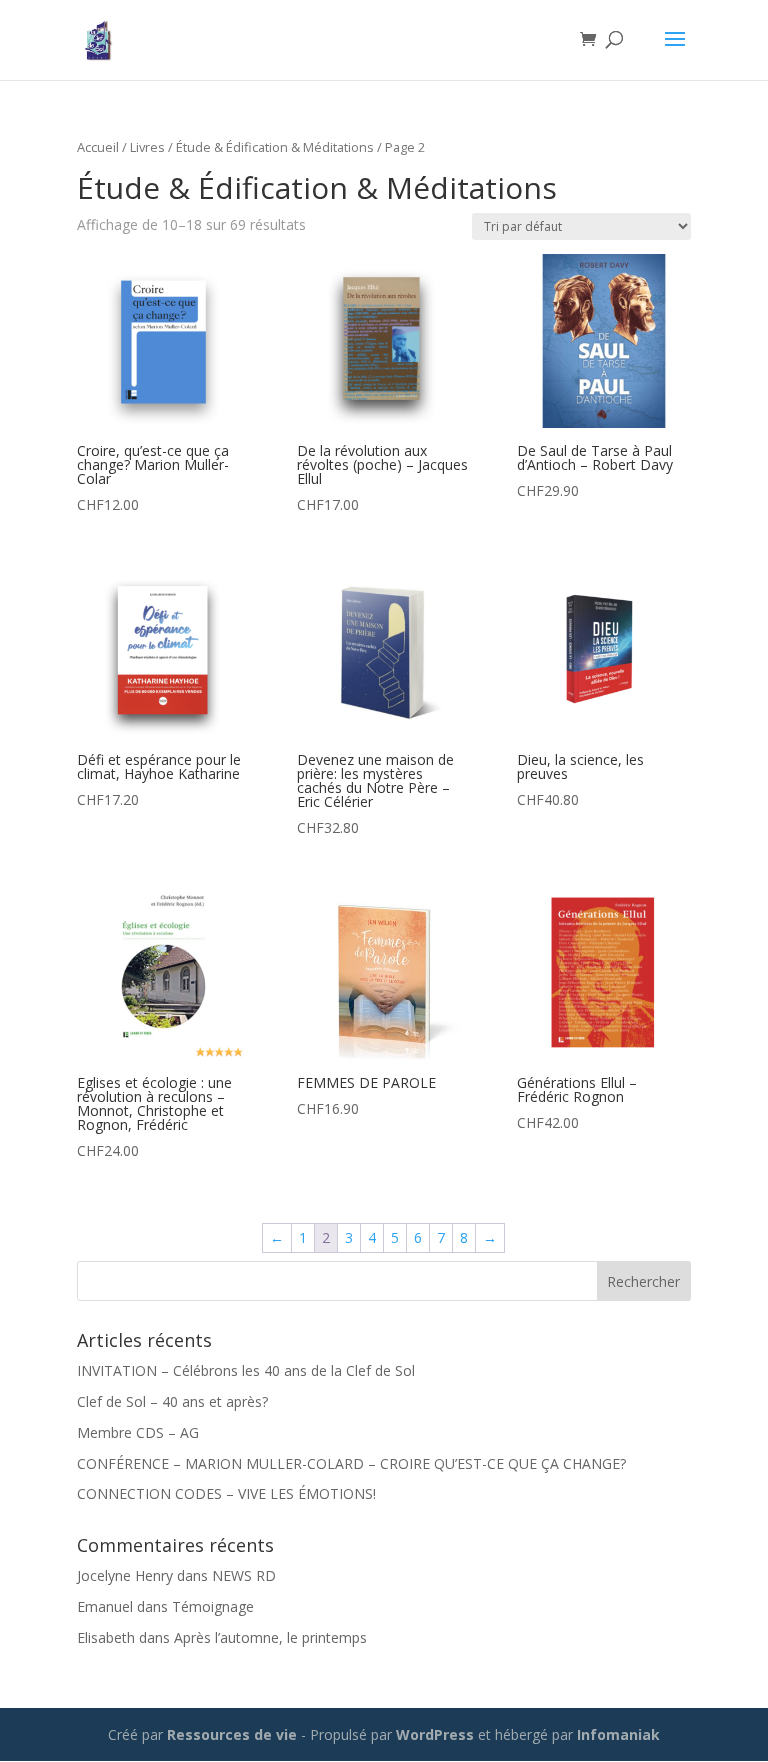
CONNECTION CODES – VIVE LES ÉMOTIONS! (226, 1493)
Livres (147, 147)
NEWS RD (244, 1575)
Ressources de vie (234, 1734)
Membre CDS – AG (138, 1432)
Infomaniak (618, 1734)
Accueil (98, 147)
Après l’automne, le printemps (270, 1637)
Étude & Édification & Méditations (275, 147)
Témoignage (213, 1606)
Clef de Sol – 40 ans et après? (172, 1401)
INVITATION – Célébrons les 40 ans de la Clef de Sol (246, 1370)
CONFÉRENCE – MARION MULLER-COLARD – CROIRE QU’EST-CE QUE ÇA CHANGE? (351, 1463)
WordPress (435, 1734)
